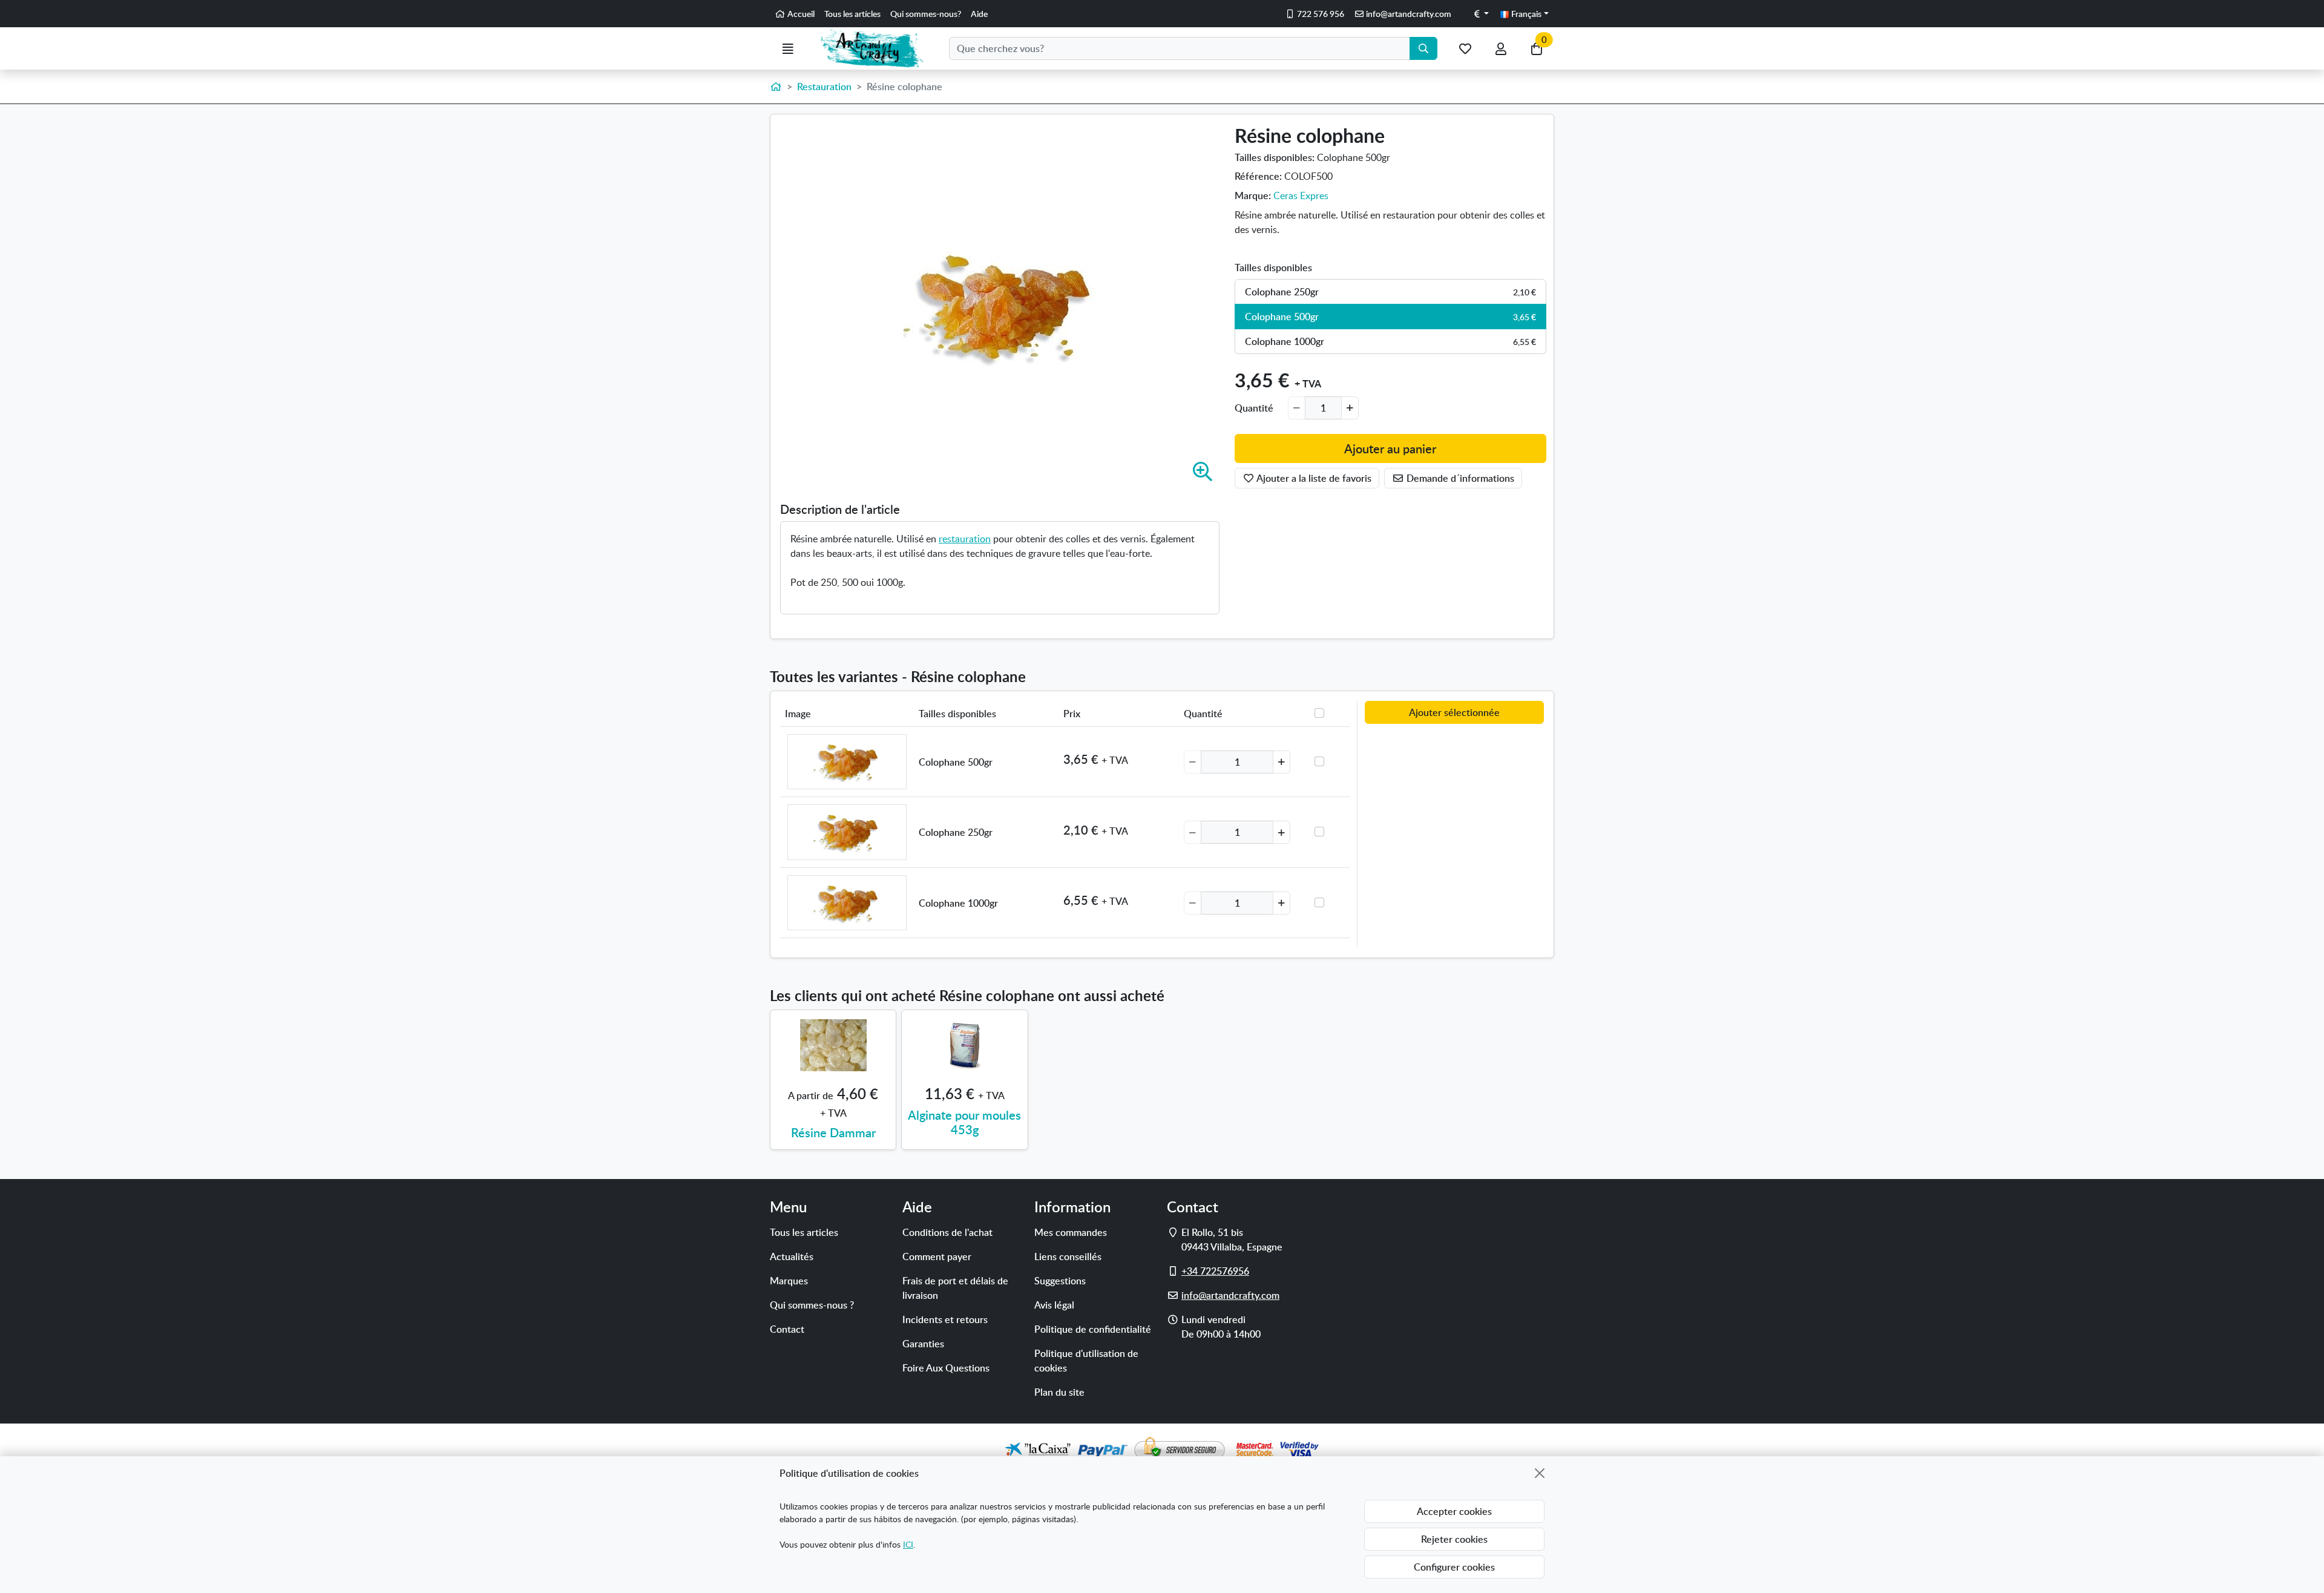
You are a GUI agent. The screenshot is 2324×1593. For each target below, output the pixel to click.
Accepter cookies (1454, 1511)
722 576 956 (1320, 14)
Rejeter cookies (1454, 1539)
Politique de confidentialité (1093, 1329)
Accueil (800, 14)
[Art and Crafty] (877, 48)
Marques (789, 1281)
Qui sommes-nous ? (812, 1305)
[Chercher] (1423, 48)
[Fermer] (1540, 1473)
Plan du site (1059, 1392)
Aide (979, 14)
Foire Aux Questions (946, 1368)
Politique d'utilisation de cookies (1086, 1361)
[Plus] (1350, 408)
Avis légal (1054, 1305)
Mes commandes (1071, 1232)
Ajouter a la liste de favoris (1313, 478)
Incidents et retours (945, 1319)
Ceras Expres (1301, 195)
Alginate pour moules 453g (964, 1122)
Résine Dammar (833, 1132)
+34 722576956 (1215, 1271)
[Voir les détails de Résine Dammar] (833, 1045)
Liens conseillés (1068, 1256)
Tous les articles (804, 1232)
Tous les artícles (852, 14)
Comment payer (937, 1256)
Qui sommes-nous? (926, 14)
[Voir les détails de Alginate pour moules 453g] (964, 1045)
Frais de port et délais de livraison (955, 1288)
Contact (787, 1329)
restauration (965, 539)
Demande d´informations (1459, 478)
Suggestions (1060, 1281)
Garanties (923, 1344)
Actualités (792, 1256)
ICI (908, 1544)
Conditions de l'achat (947, 1232)
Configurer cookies (1454, 1567)
